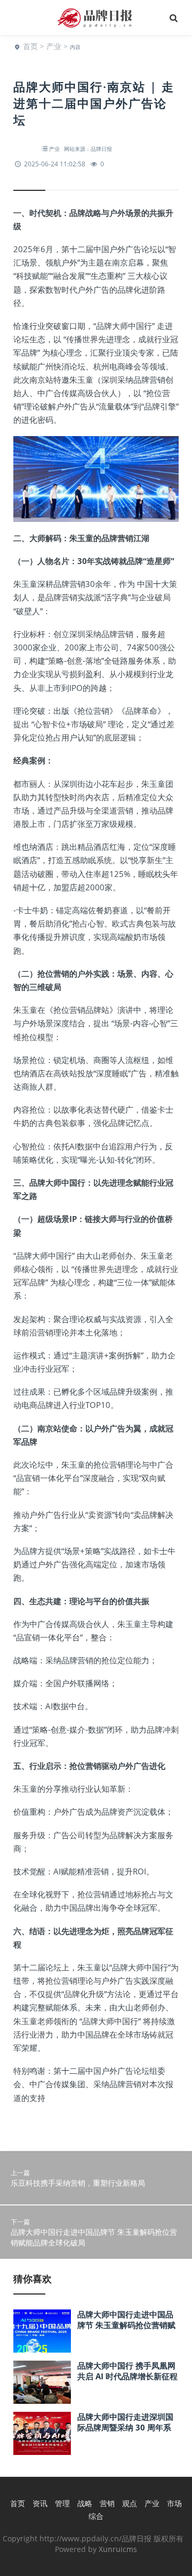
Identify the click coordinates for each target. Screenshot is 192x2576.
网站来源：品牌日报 (88, 149)
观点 (130, 2503)
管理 (62, 2503)
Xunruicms (118, 2549)
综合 (96, 2516)
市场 (174, 2503)
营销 (107, 2503)
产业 (54, 46)
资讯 (40, 2503)
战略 (85, 2503)
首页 (30, 46)
